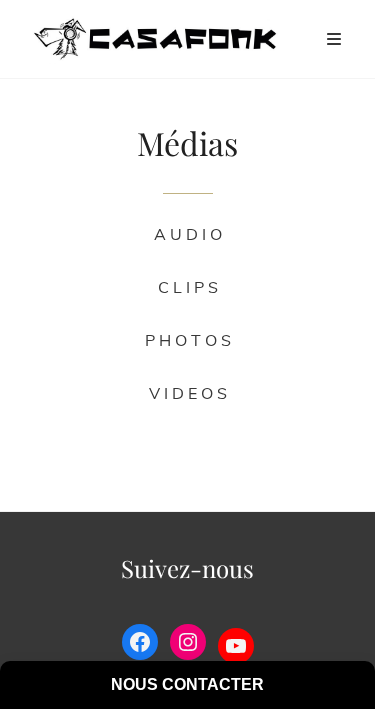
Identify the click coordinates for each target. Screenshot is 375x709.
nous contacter (187, 684)
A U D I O (188, 234)
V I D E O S (188, 393)
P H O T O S (188, 340)
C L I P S (188, 287)
